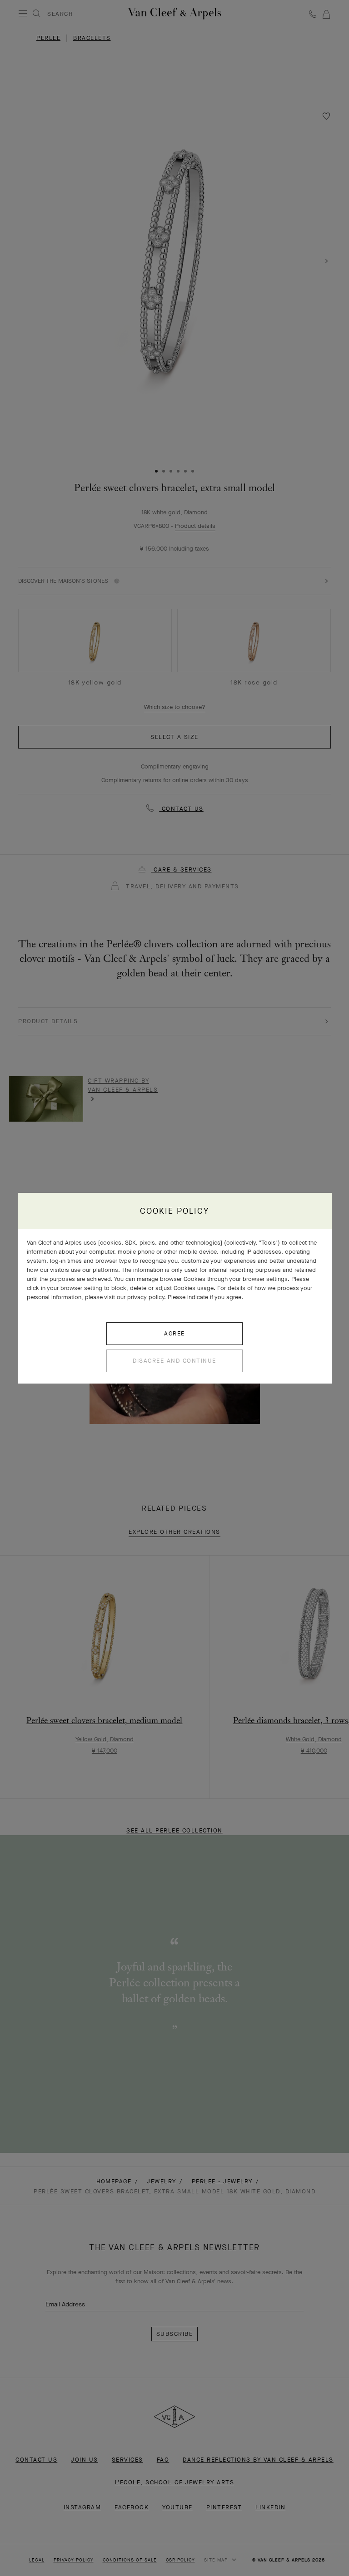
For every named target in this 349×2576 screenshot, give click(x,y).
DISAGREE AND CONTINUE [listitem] (174, 1361)
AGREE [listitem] (174, 1333)
